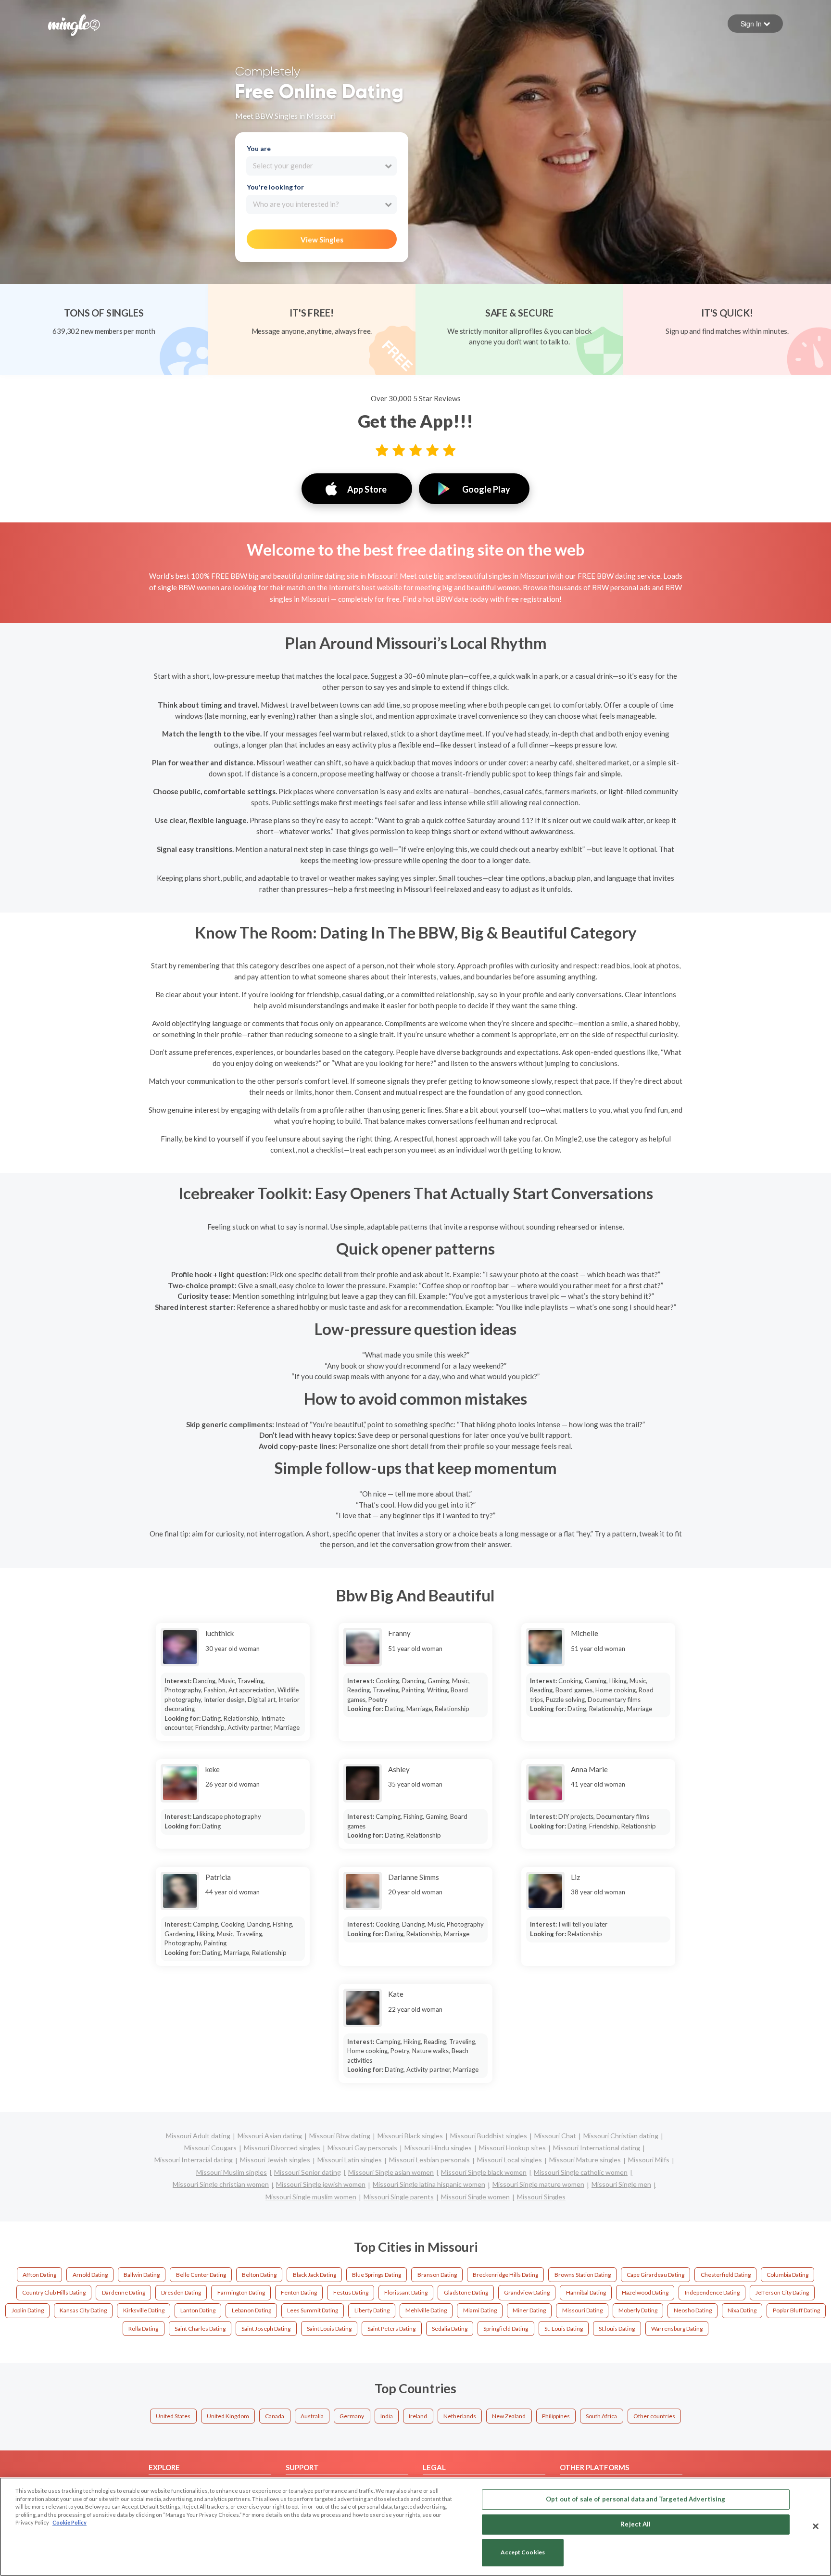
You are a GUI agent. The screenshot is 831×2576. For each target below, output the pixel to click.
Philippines (556, 2416)
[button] (755, 24)
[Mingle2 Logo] (74, 24)
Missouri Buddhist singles (489, 2136)
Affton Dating (39, 2275)
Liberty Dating (372, 2310)
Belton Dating (259, 2275)
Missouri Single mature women (538, 2184)
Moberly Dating (638, 2310)
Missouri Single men (621, 2184)
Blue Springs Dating (377, 2275)
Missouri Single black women (484, 2172)
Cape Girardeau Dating (655, 2275)
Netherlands (460, 2416)
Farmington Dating (241, 2292)
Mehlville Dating (426, 2310)
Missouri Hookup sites (512, 2148)
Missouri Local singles (510, 2160)
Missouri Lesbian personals (429, 2160)
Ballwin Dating (142, 2275)
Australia (312, 2416)
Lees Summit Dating (313, 2310)
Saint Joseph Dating (266, 2329)
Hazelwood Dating (645, 2292)
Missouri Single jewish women (321, 2184)
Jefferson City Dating (782, 2292)
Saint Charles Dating (200, 2329)
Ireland (418, 2416)
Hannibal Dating (586, 2292)
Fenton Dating (299, 2292)
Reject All (636, 2524)
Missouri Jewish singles (275, 2160)
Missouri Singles (541, 2197)
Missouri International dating (597, 2148)
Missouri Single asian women (391, 2172)
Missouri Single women (475, 2197)
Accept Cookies (523, 2553)
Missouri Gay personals (362, 2148)
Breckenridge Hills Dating (505, 2275)
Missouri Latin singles (350, 2160)
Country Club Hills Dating (54, 2292)
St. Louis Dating (564, 2329)
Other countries (654, 2416)
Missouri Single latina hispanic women (429, 2184)
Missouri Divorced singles (282, 2148)
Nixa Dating (742, 2310)
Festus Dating (351, 2292)
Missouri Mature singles (585, 2160)
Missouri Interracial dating (194, 2160)
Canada (275, 2416)
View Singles (322, 240)
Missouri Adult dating (198, 2136)
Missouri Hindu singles (438, 2148)
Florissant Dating (406, 2292)
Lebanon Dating (252, 2310)
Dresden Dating (181, 2292)
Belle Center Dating (201, 2275)
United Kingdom (228, 2416)
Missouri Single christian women (221, 2184)
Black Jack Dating (315, 2275)
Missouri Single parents (399, 2197)
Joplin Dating (28, 2310)
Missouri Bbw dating (340, 2136)
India (387, 2416)
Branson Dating (437, 2275)
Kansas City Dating (83, 2310)
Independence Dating (712, 2292)
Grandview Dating (527, 2292)
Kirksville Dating (144, 2310)
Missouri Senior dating (308, 2172)
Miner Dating (529, 2310)
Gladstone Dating (466, 2292)
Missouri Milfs (649, 2160)
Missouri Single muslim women (311, 2197)
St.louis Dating (617, 2329)
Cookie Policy (69, 2522)
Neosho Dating (693, 2310)
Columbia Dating (787, 2275)
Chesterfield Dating (726, 2275)
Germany (352, 2416)
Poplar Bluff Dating (796, 2310)
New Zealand (509, 2416)
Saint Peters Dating (391, 2329)
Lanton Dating (198, 2310)
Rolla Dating (143, 2329)
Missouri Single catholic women (581, 2172)
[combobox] (321, 166)
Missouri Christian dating (621, 2136)
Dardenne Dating (124, 2292)
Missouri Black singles (410, 2136)
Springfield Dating (506, 2329)
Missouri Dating (582, 2310)
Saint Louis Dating (329, 2329)
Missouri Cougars (210, 2148)
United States (173, 2416)
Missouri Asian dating (270, 2136)
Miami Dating (480, 2310)
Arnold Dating (90, 2275)
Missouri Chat (555, 2136)
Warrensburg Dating (677, 2329)
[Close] (816, 2526)
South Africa (601, 2416)
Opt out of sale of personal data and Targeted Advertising (636, 2499)
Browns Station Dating (583, 2275)
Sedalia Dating (450, 2329)
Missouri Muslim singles (232, 2172)
